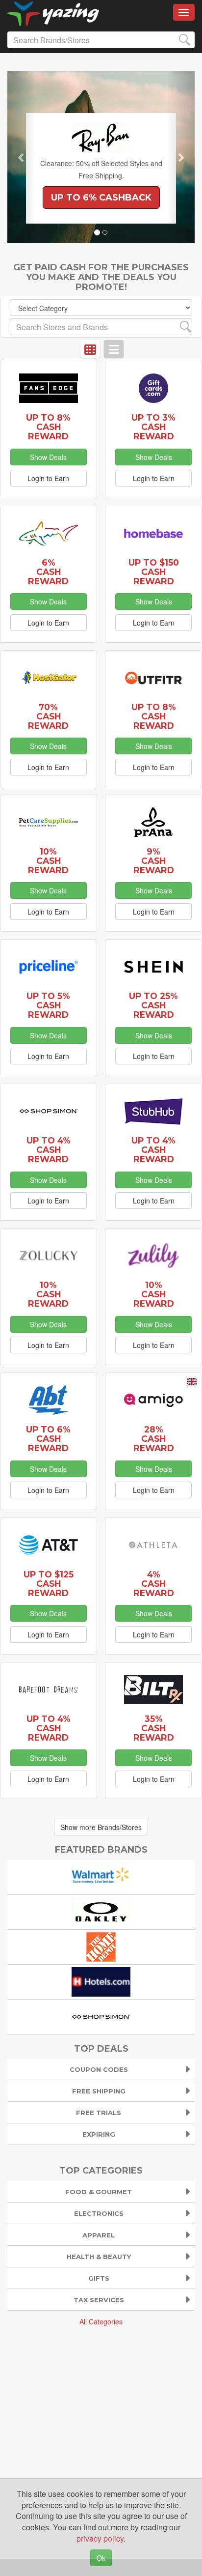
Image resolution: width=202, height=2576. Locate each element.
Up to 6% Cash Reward (48, 1439)
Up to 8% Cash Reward (48, 427)
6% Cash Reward (48, 572)
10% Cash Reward (48, 861)
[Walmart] (101, 1876)
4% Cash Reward (154, 1584)
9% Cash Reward (154, 861)
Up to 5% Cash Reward (48, 1005)
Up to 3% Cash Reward (153, 427)
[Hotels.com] (101, 1981)
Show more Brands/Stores (101, 1827)
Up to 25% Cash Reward (153, 1005)
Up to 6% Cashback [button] (101, 198)
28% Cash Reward (154, 1439)
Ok (101, 2558)
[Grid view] (90, 349)
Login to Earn (48, 478)
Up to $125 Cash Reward (49, 1584)
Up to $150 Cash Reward (154, 572)
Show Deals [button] (48, 457)
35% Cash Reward (154, 1728)
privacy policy (100, 2538)
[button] (21, 157)
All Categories (101, 2321)
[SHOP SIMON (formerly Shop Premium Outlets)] (101, 2016)
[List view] (114, 349)
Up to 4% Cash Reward (49, 1150)
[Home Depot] (101, 1946)
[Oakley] (101, 1911)
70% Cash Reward (48, 716)
